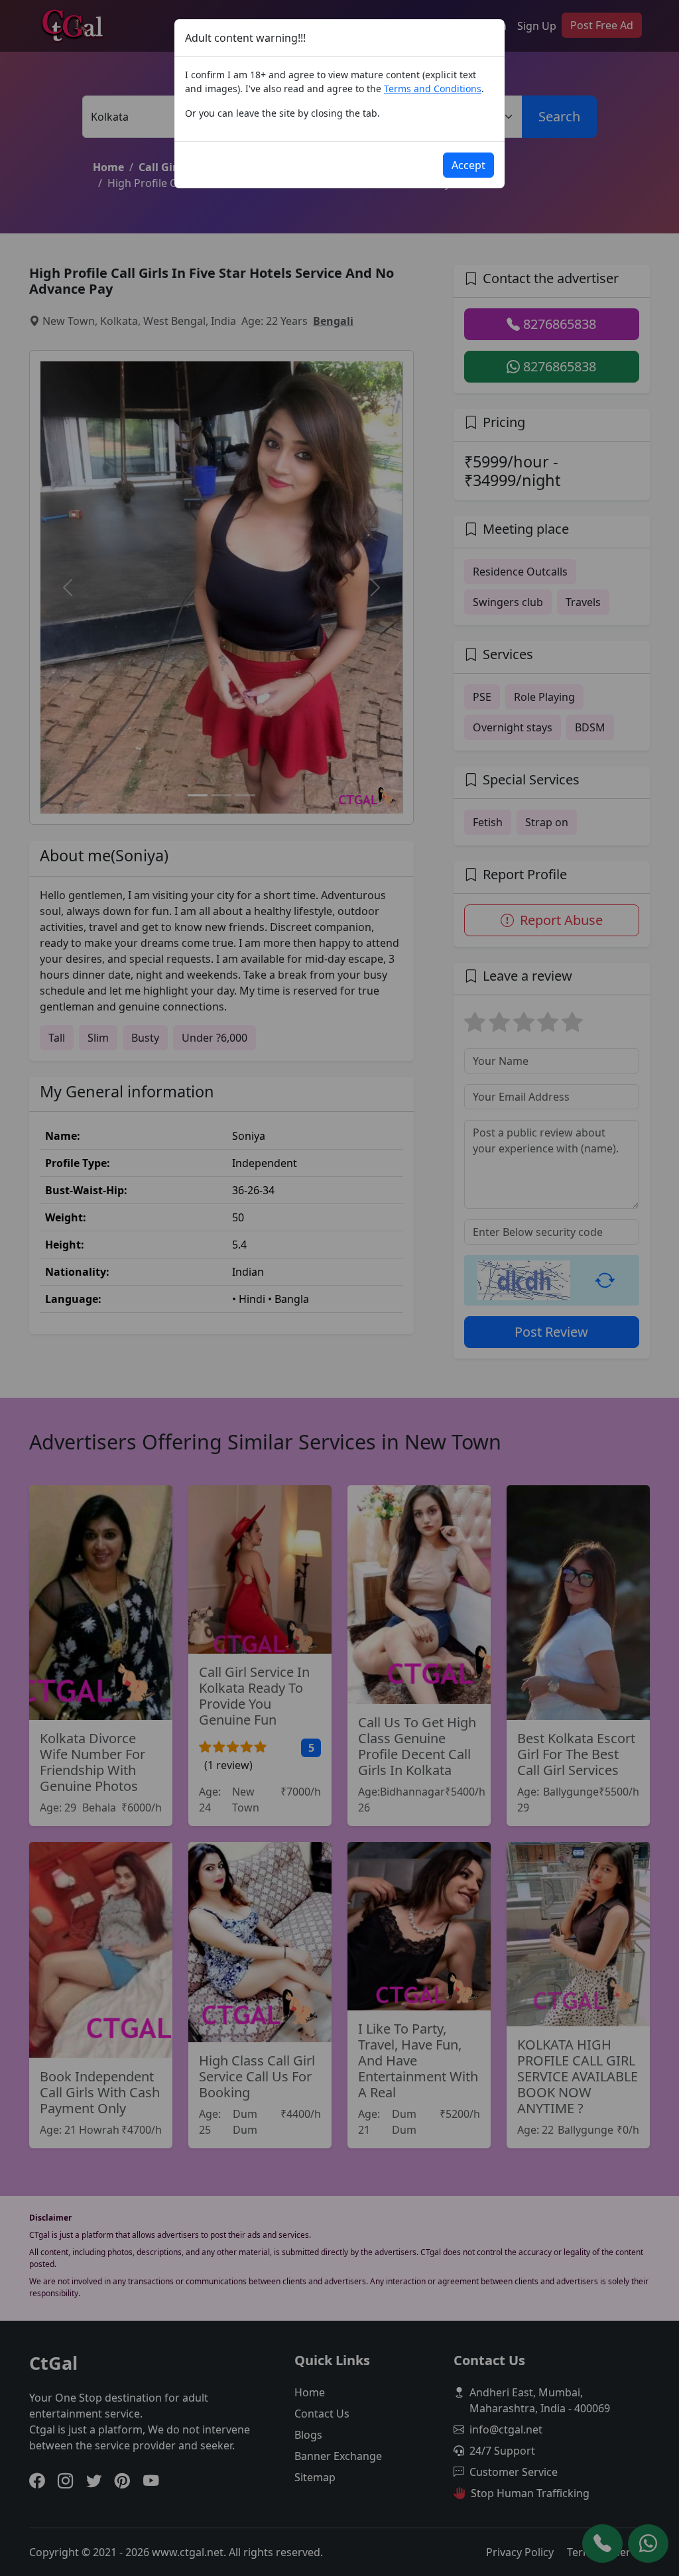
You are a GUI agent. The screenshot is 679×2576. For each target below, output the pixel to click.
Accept (468, 165)
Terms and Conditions (433, 89)
